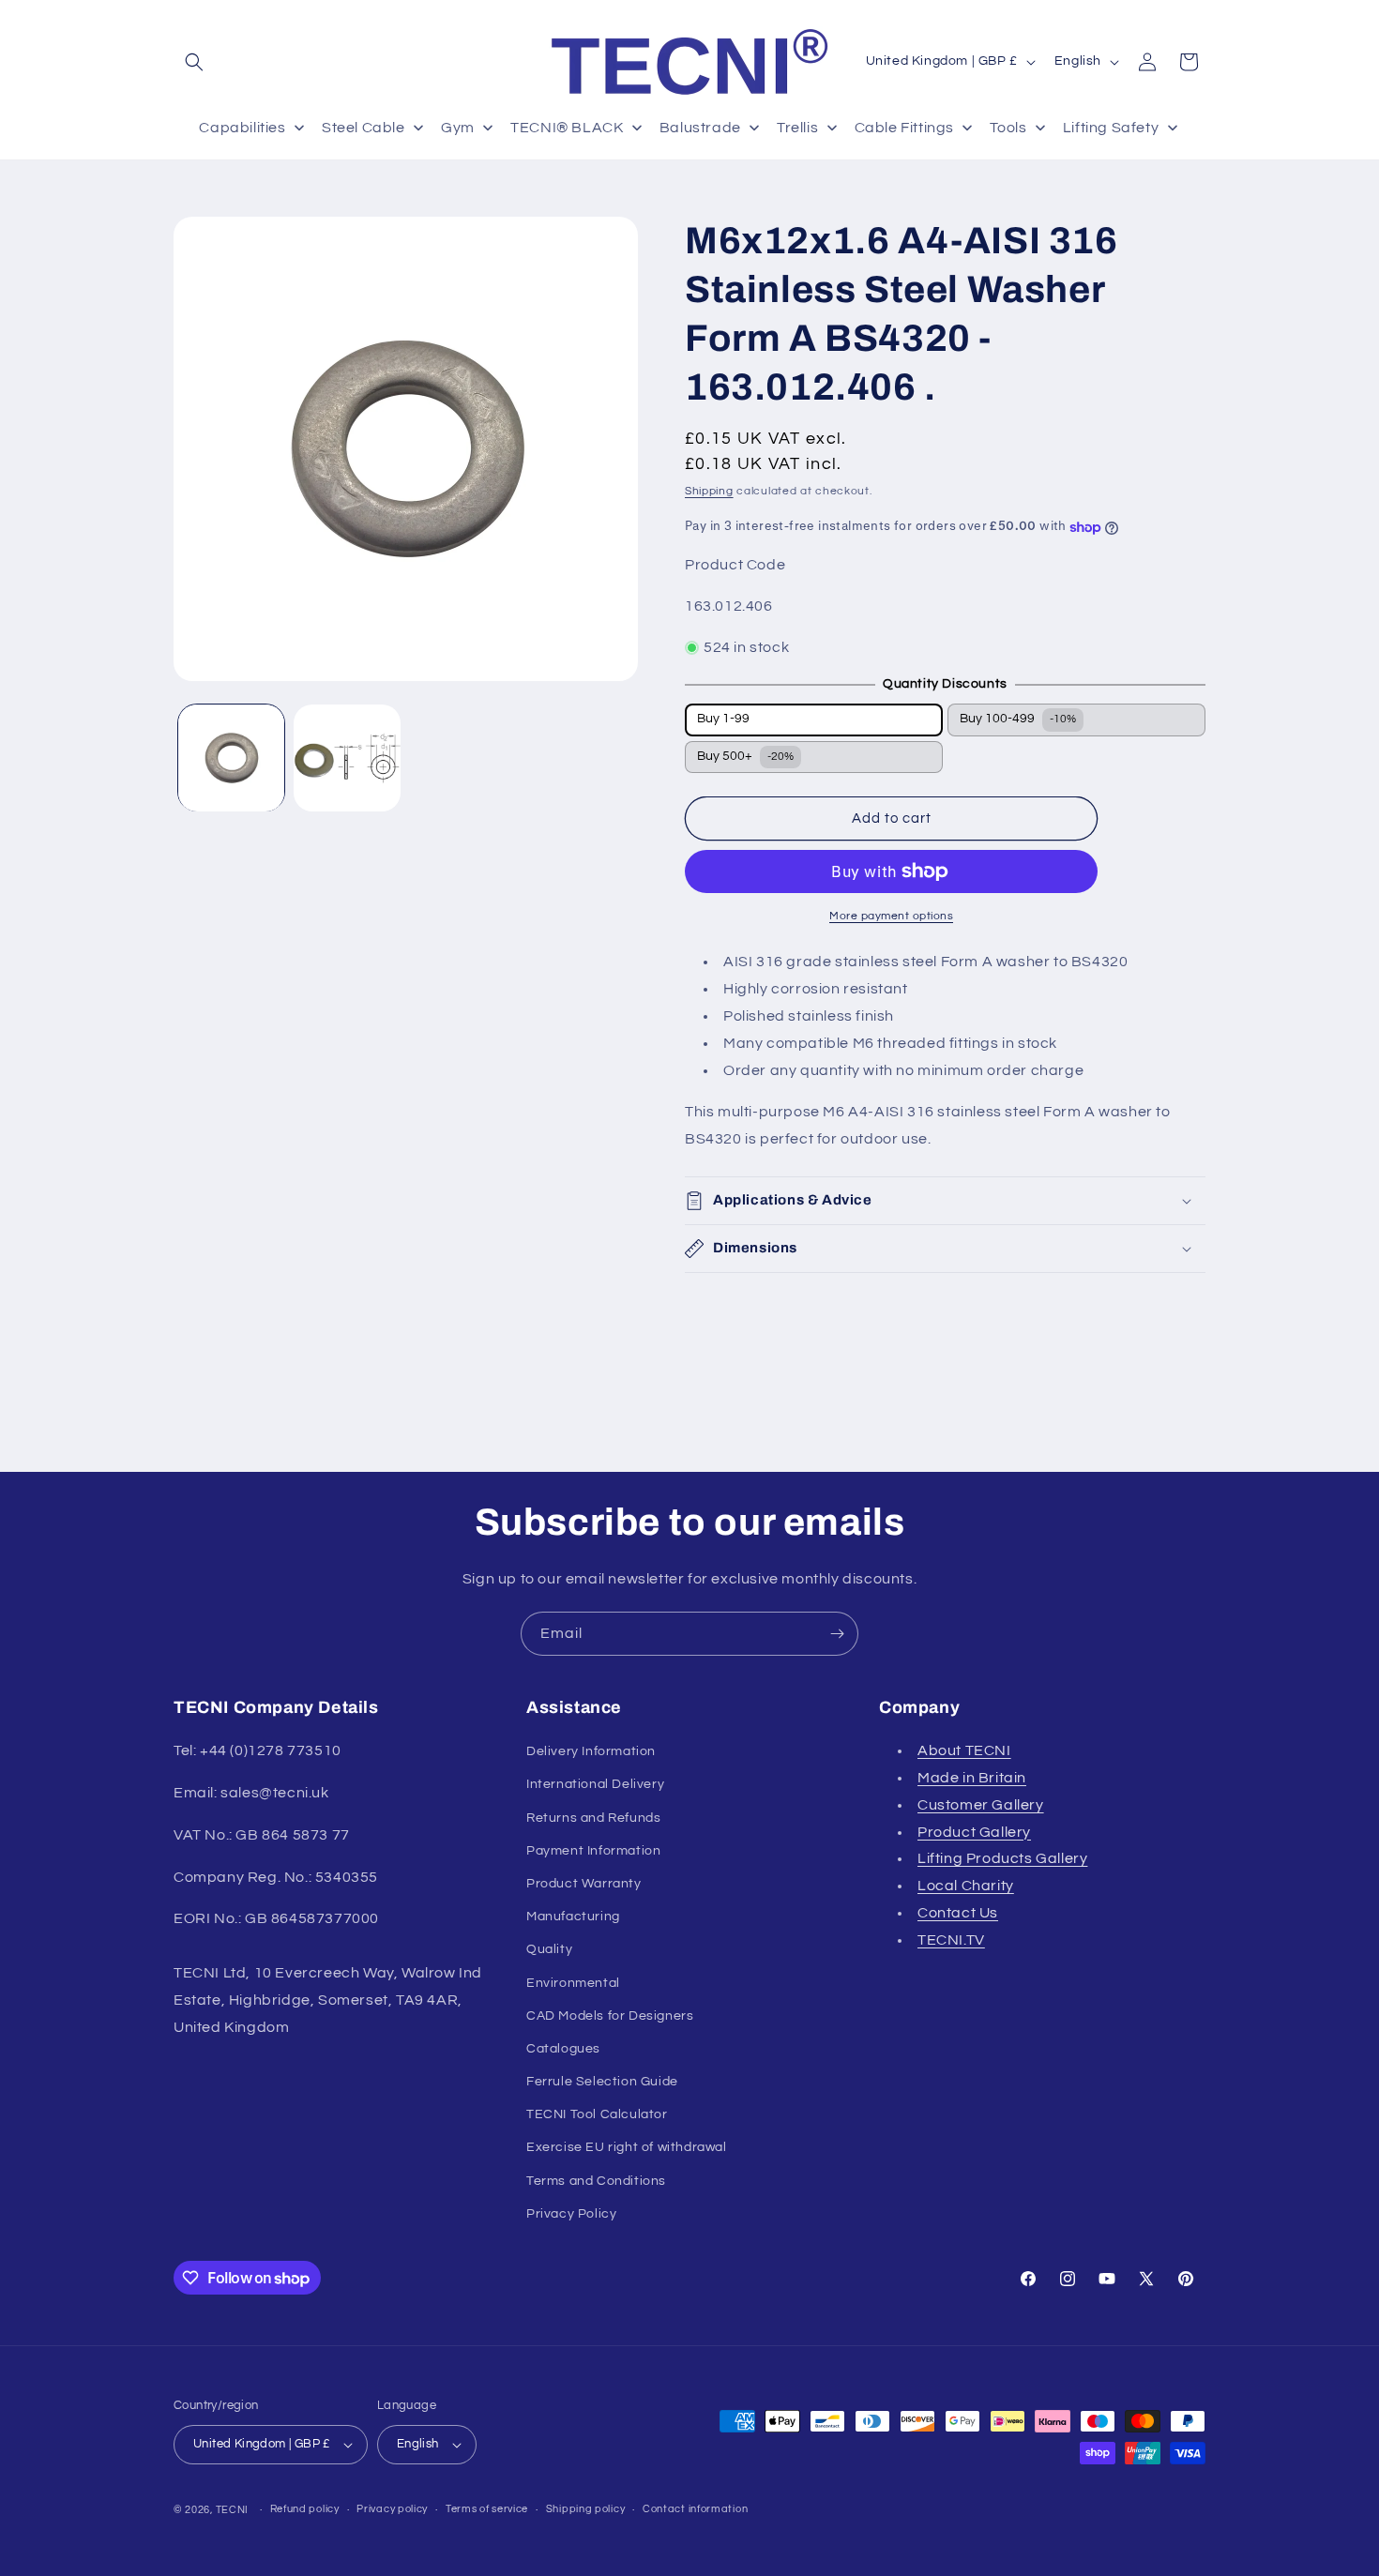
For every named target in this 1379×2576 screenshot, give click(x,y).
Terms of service (487, 2509)
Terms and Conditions (596, 2181)
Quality (549, 1949)
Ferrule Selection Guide (602, 2082)
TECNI (233, 2510)
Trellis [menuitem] (797, 128)
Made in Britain (972, 1778)
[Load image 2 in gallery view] (347, 758)
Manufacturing (573, 1917)
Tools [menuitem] (1008, 128)
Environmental (573, 1983)
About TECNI (964, 1750)
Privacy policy (392, 2509)
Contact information (695, 2509)
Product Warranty (584, 1884)
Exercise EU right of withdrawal (627, 2148)
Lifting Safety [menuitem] (1111, 128)
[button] (194, 62)
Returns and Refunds (593, 1818)
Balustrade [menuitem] (700, 128)
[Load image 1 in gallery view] (231, 758)
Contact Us (958, 1913)
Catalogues (563, 2049)
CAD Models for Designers (610, 2016)
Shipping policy (586, 2509)
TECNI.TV (951, 1940)
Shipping (709, 491)
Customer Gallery (981, 1805)
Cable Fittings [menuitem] (904, 128)
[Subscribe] (837, 1634)
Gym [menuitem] (458, 128)
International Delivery (595, 1784)
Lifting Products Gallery (1002, 1858)
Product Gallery (974, 1832)
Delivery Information (591, 1751)
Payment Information (593, 1851)
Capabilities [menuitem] (242, 128)
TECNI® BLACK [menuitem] (567, 128)
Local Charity (966, 1886)
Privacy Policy (571, 2214)
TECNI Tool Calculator (597, 2114)
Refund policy (305, 2509)
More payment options (891, 916)
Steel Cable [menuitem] (364, 128)
